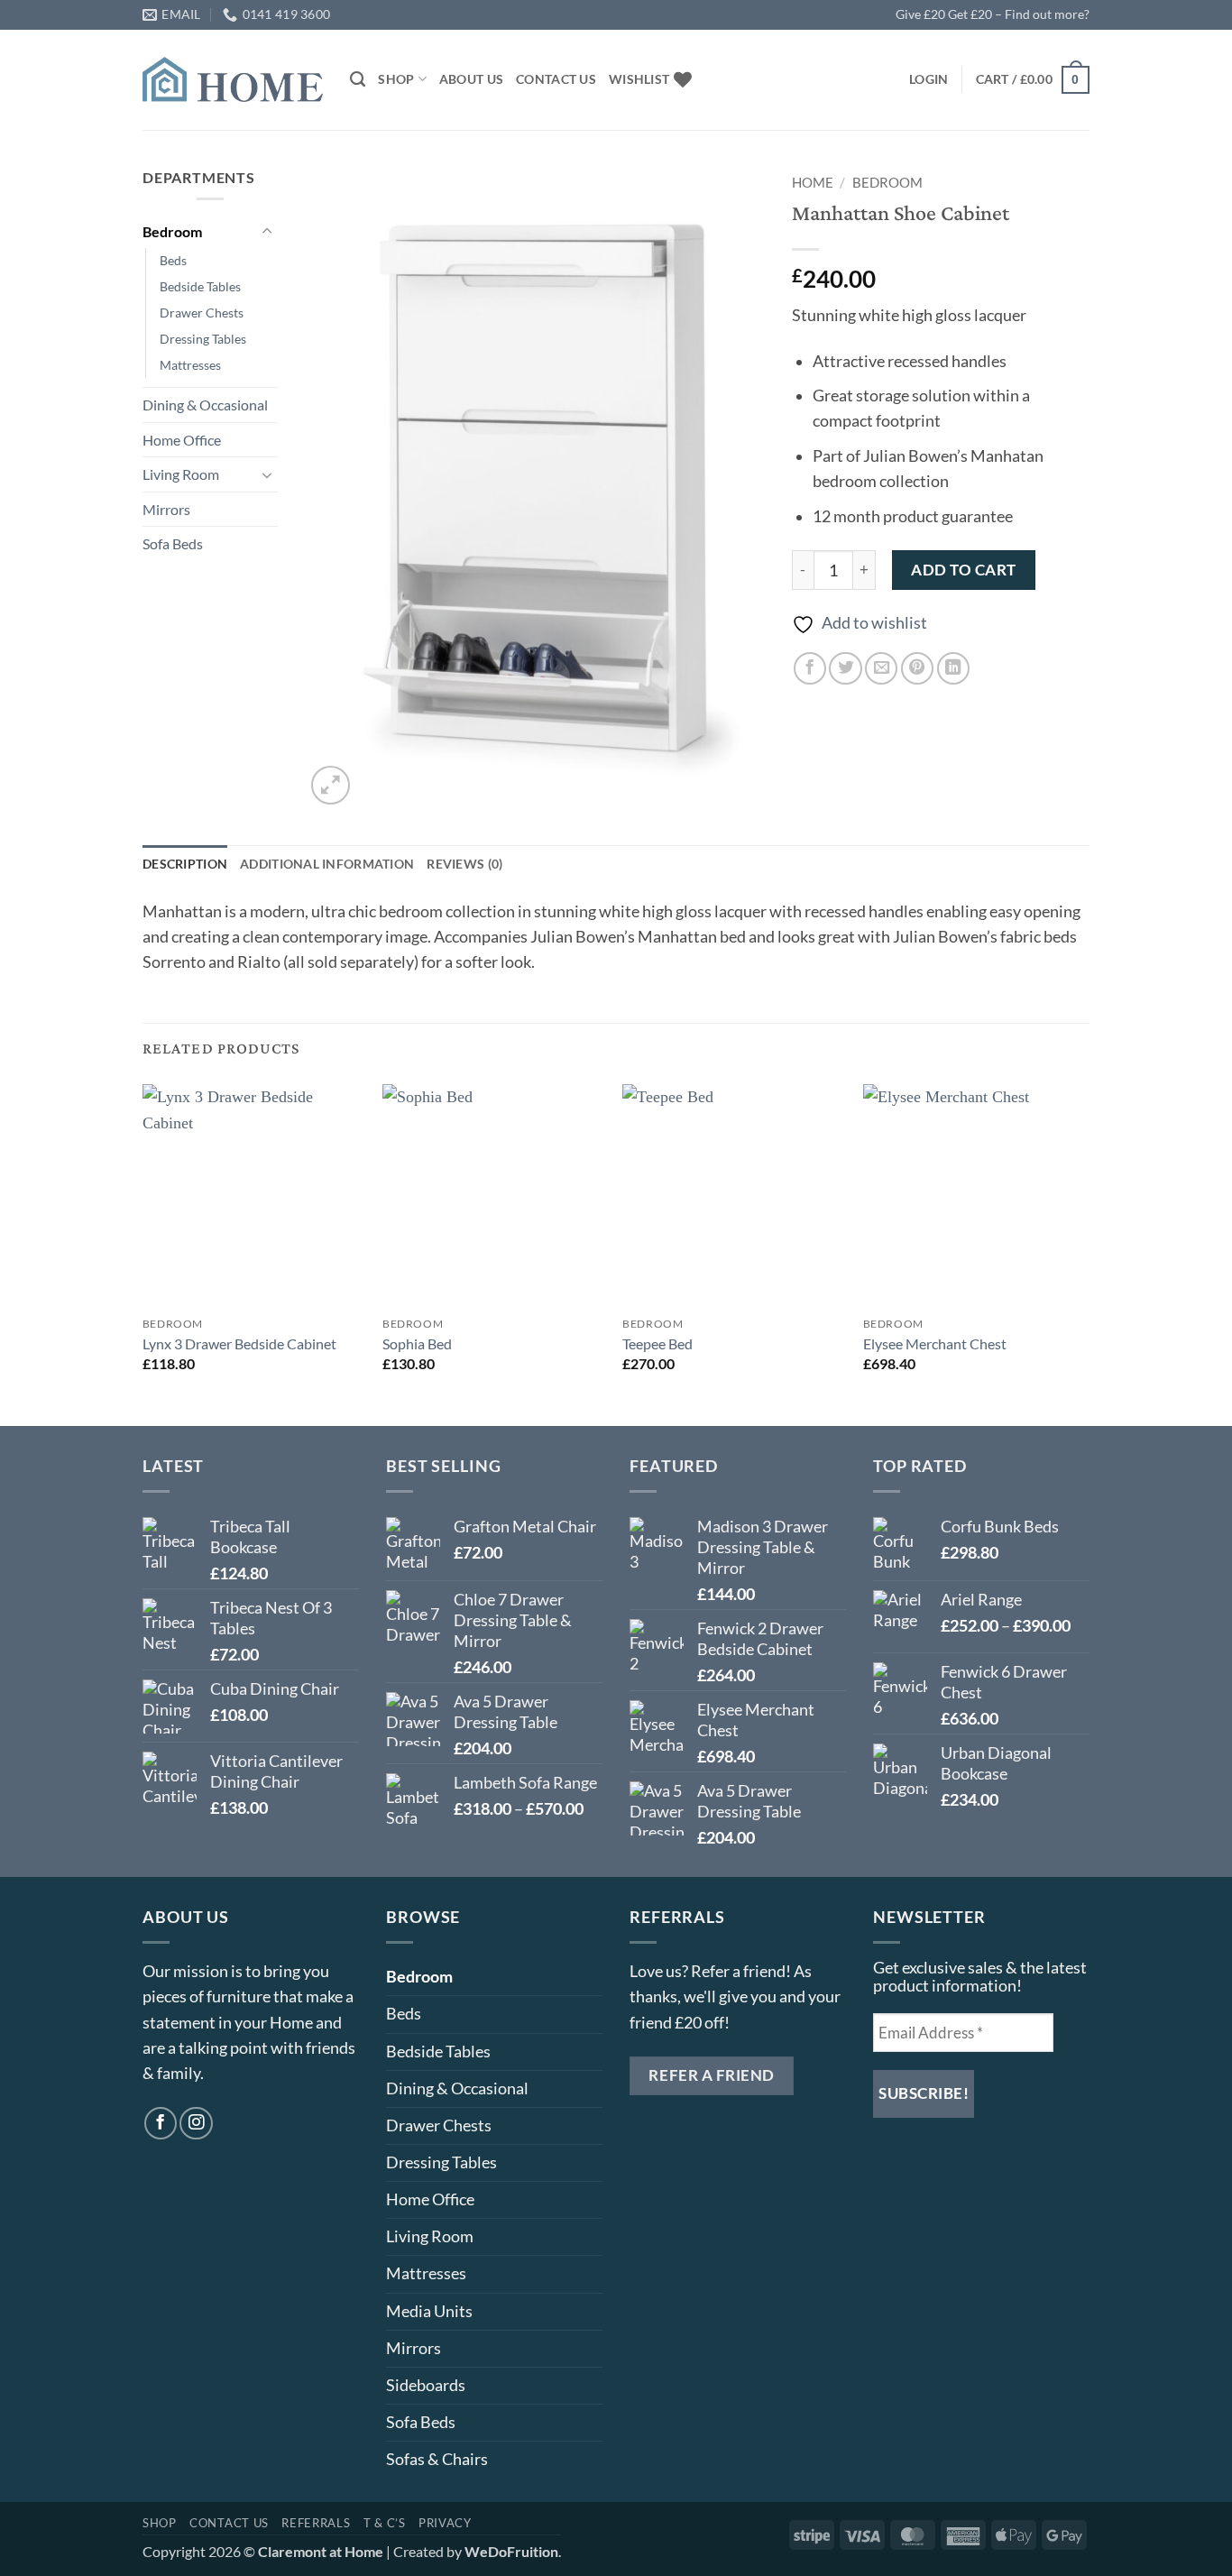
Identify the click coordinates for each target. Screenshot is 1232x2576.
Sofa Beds (173, 543)
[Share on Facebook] (810, 668)
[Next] (1084, 1253)
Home (813, 182)
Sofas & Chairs (437, 2459)
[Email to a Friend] (881, 668)
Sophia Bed (417, 1343)
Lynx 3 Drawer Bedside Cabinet (239, 1343)
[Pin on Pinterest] (917, 668)
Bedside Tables (200, 286)
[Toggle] (267, 232)
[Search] (358, 79)
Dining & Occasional (205, 405)
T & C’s (385, 2523)
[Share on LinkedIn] (953, 668)
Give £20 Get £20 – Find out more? (993, 14)
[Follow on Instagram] (196, 2123)
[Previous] (143, 1253)
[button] (929, 79)
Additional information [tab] (327, 864)
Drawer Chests (202, 313)
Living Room (181, 474)
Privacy (445, 2523)
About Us (471, 79)
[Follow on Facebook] (161, 2123)
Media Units (429, 2311)
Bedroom (172, 231)
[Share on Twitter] (845, 668)
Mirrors (166, 509)
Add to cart (964, 570)
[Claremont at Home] (233, 79)
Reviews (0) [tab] (464, 864)
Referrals (316, 2523)
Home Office (182, 440)
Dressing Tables (203, 339)
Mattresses (190, 365)
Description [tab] (185, 864)
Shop (396, 79)
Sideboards (426, 2385)
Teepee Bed (657, 1343)
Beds (173, 260)
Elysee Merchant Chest (935, 1343)
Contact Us (556, 79)
